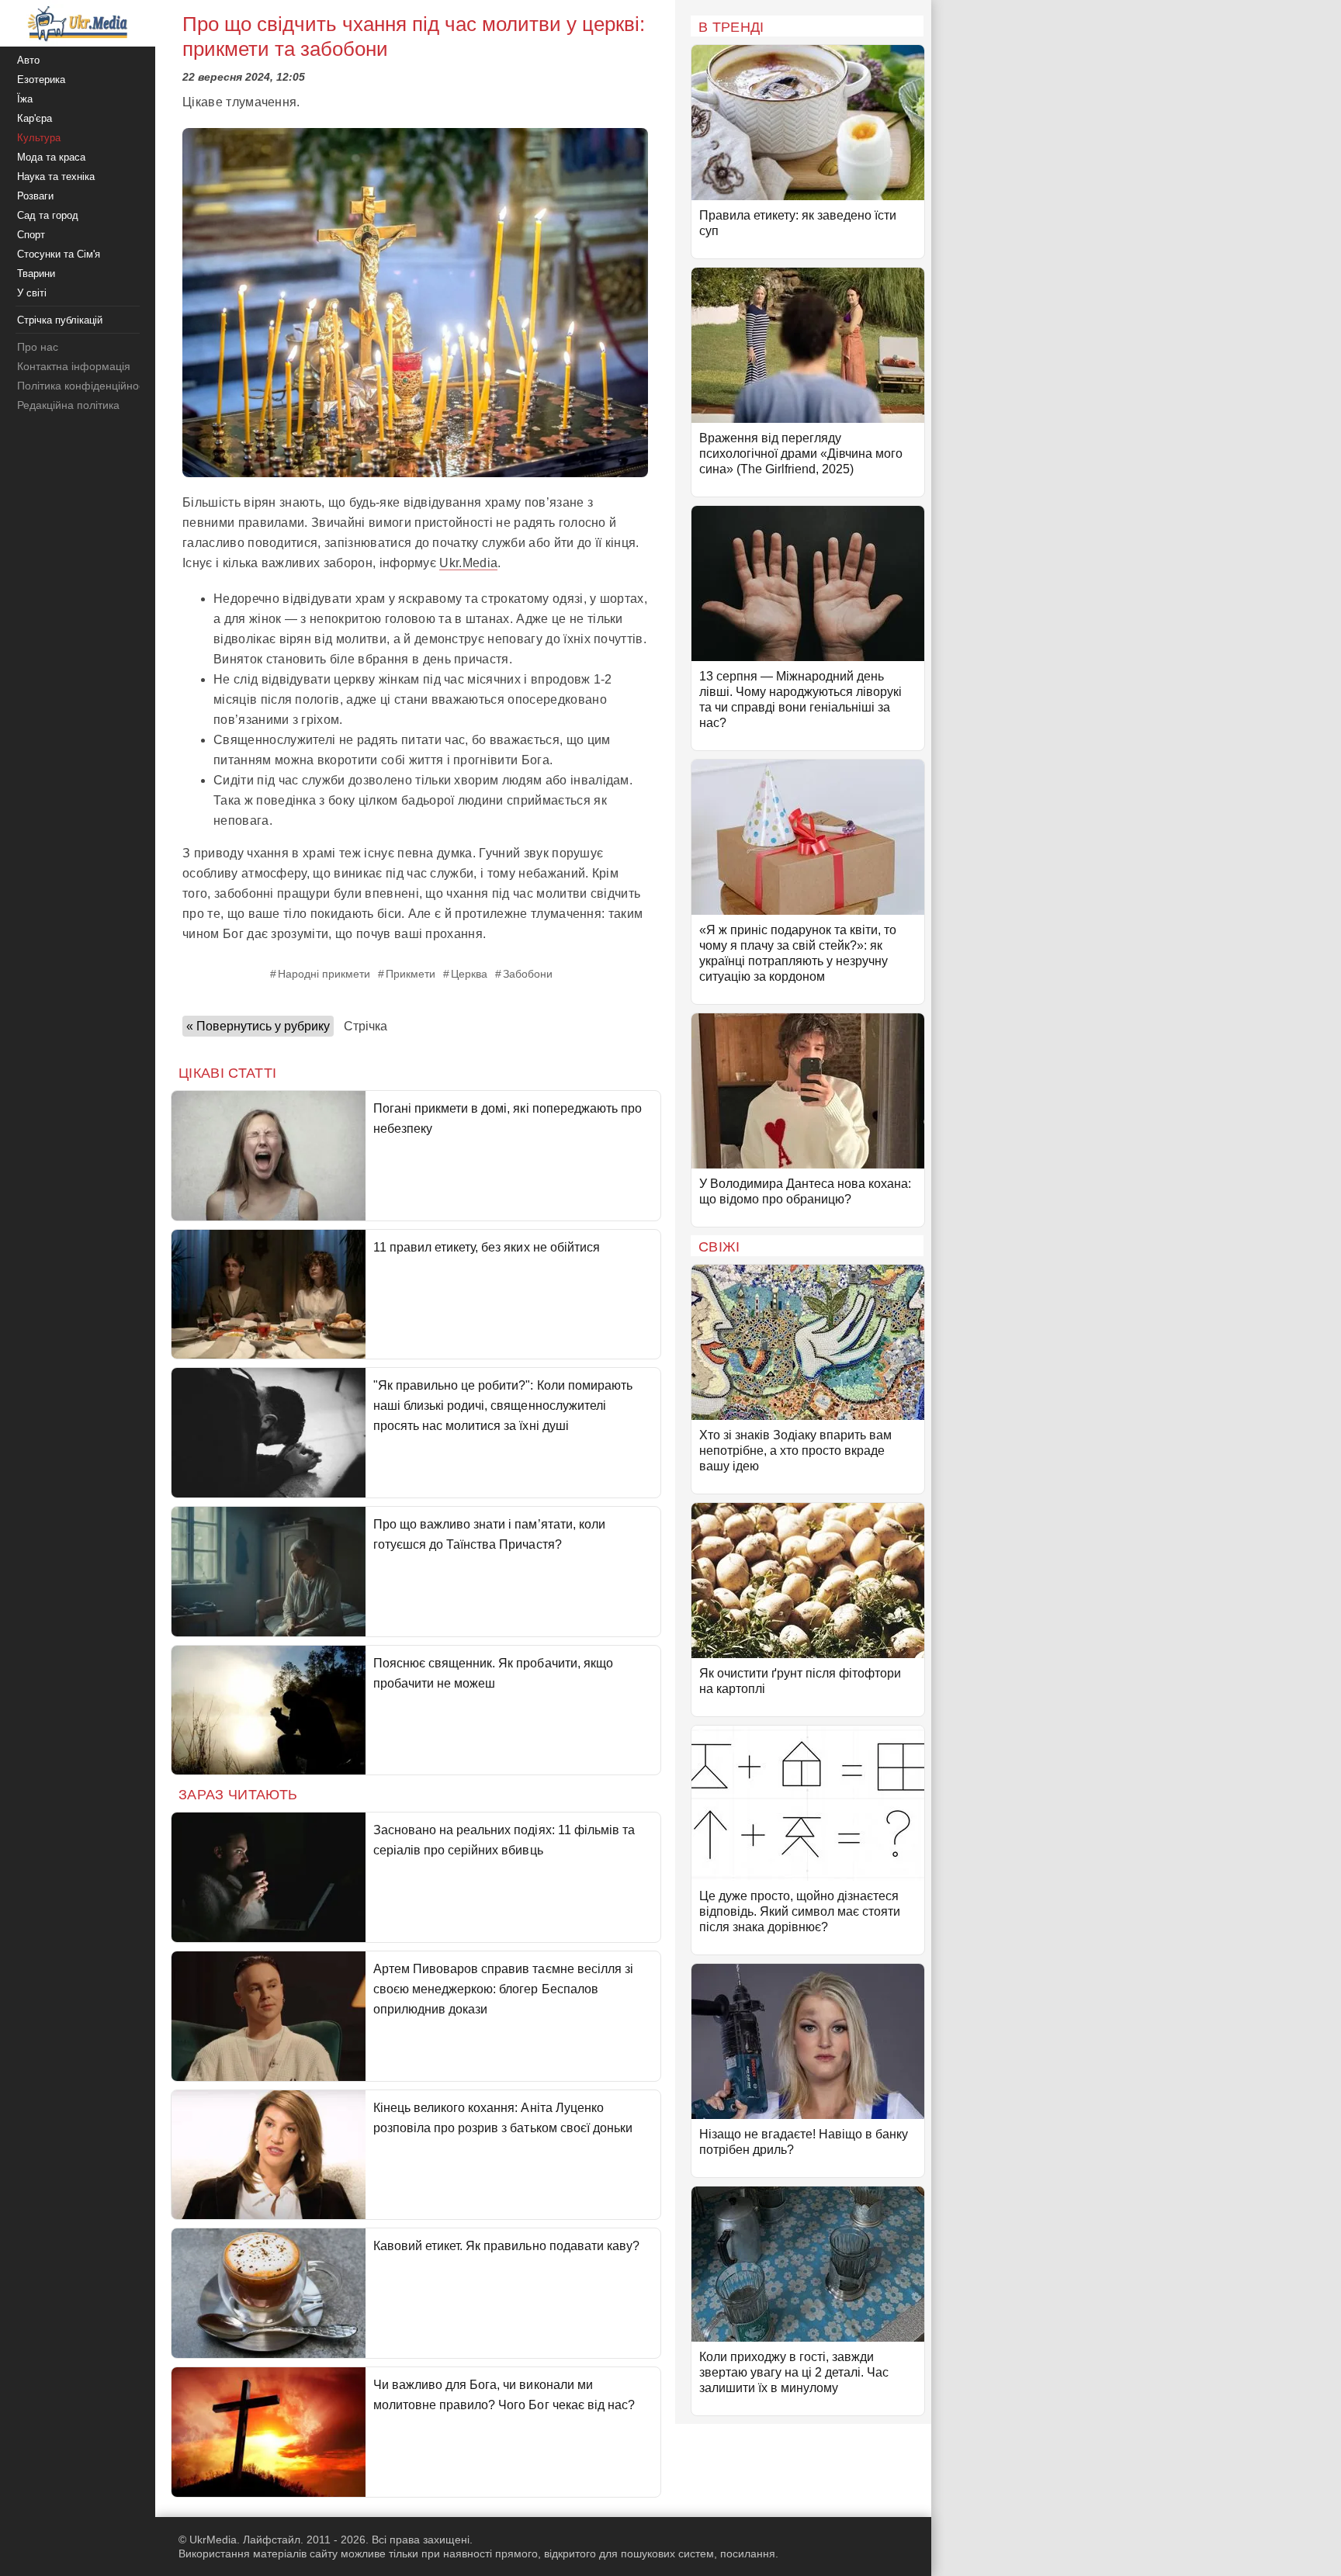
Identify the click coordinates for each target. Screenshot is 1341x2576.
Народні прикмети (324, 974)
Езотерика (41, 80)
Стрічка (366, 1026)
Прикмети (411, 974)
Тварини (36, 274)
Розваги (35, 196)
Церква (469, 974)
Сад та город (48, 215)
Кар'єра (35, 118)
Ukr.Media (468, 563)
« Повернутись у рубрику (258, 1026)
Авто (28, 60)
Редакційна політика (68, 405)
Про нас (38, 347)
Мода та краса (51, 157)
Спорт (31, 235)
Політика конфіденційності (84, 386)
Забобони (528, 974)
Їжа (25, 99)
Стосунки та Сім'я (59, 254)
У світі (32, 293)
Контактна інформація (74, 366)
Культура (39, 138)
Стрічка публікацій (60, 320)
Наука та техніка (56, 177)
